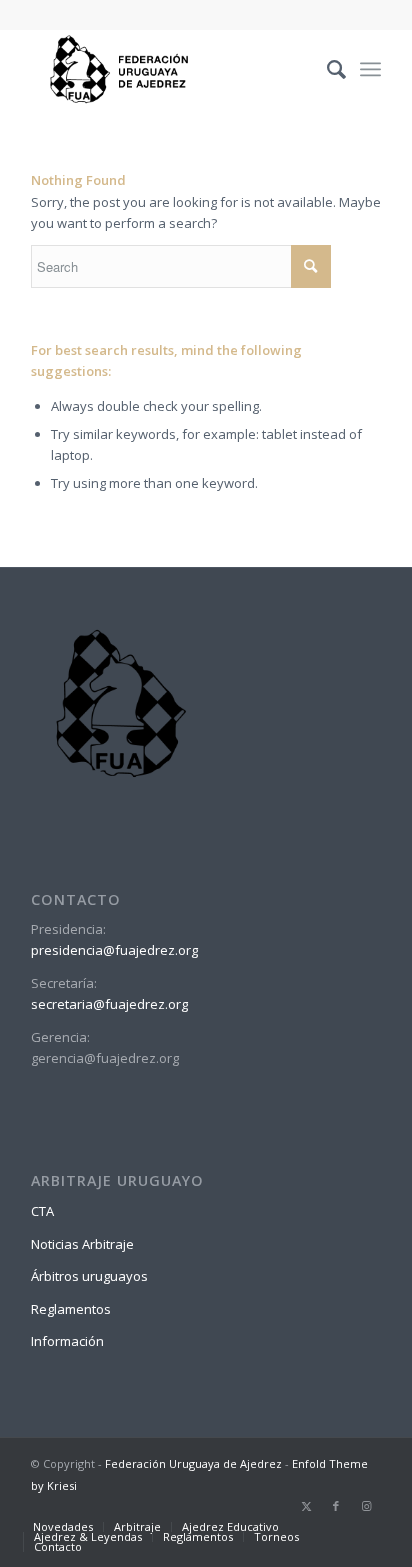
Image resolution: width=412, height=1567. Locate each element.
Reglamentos (71, 1309)
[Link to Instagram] (366, 1506)
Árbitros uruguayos (89, 1276)
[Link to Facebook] (336, 1506)
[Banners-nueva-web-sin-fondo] (171, 69)
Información (67, 1341)
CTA (42, 1211)
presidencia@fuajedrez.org (114, 950)
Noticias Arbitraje (82, 1244)
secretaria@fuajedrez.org (109, 1004)
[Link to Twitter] (306, 1506)
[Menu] (370, 69)
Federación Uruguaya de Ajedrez (193, 1463)
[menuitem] (326, 69)
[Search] (326, 69)
